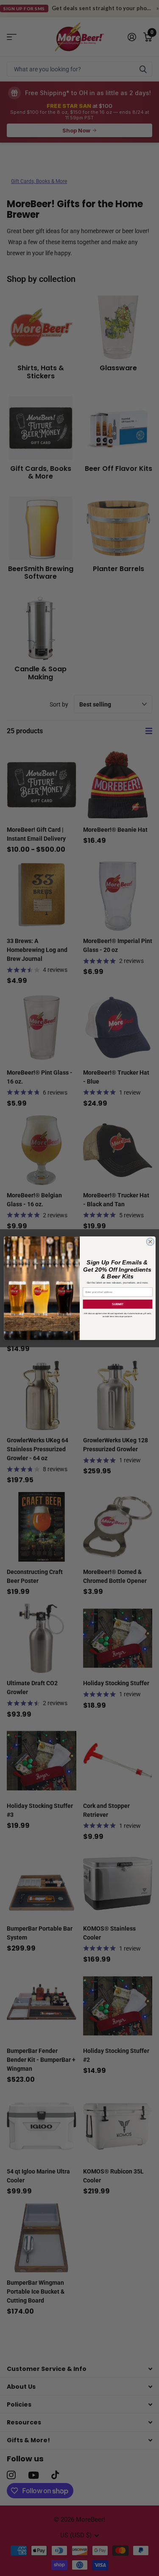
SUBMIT (117, 1304)
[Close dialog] (150, 1242)
